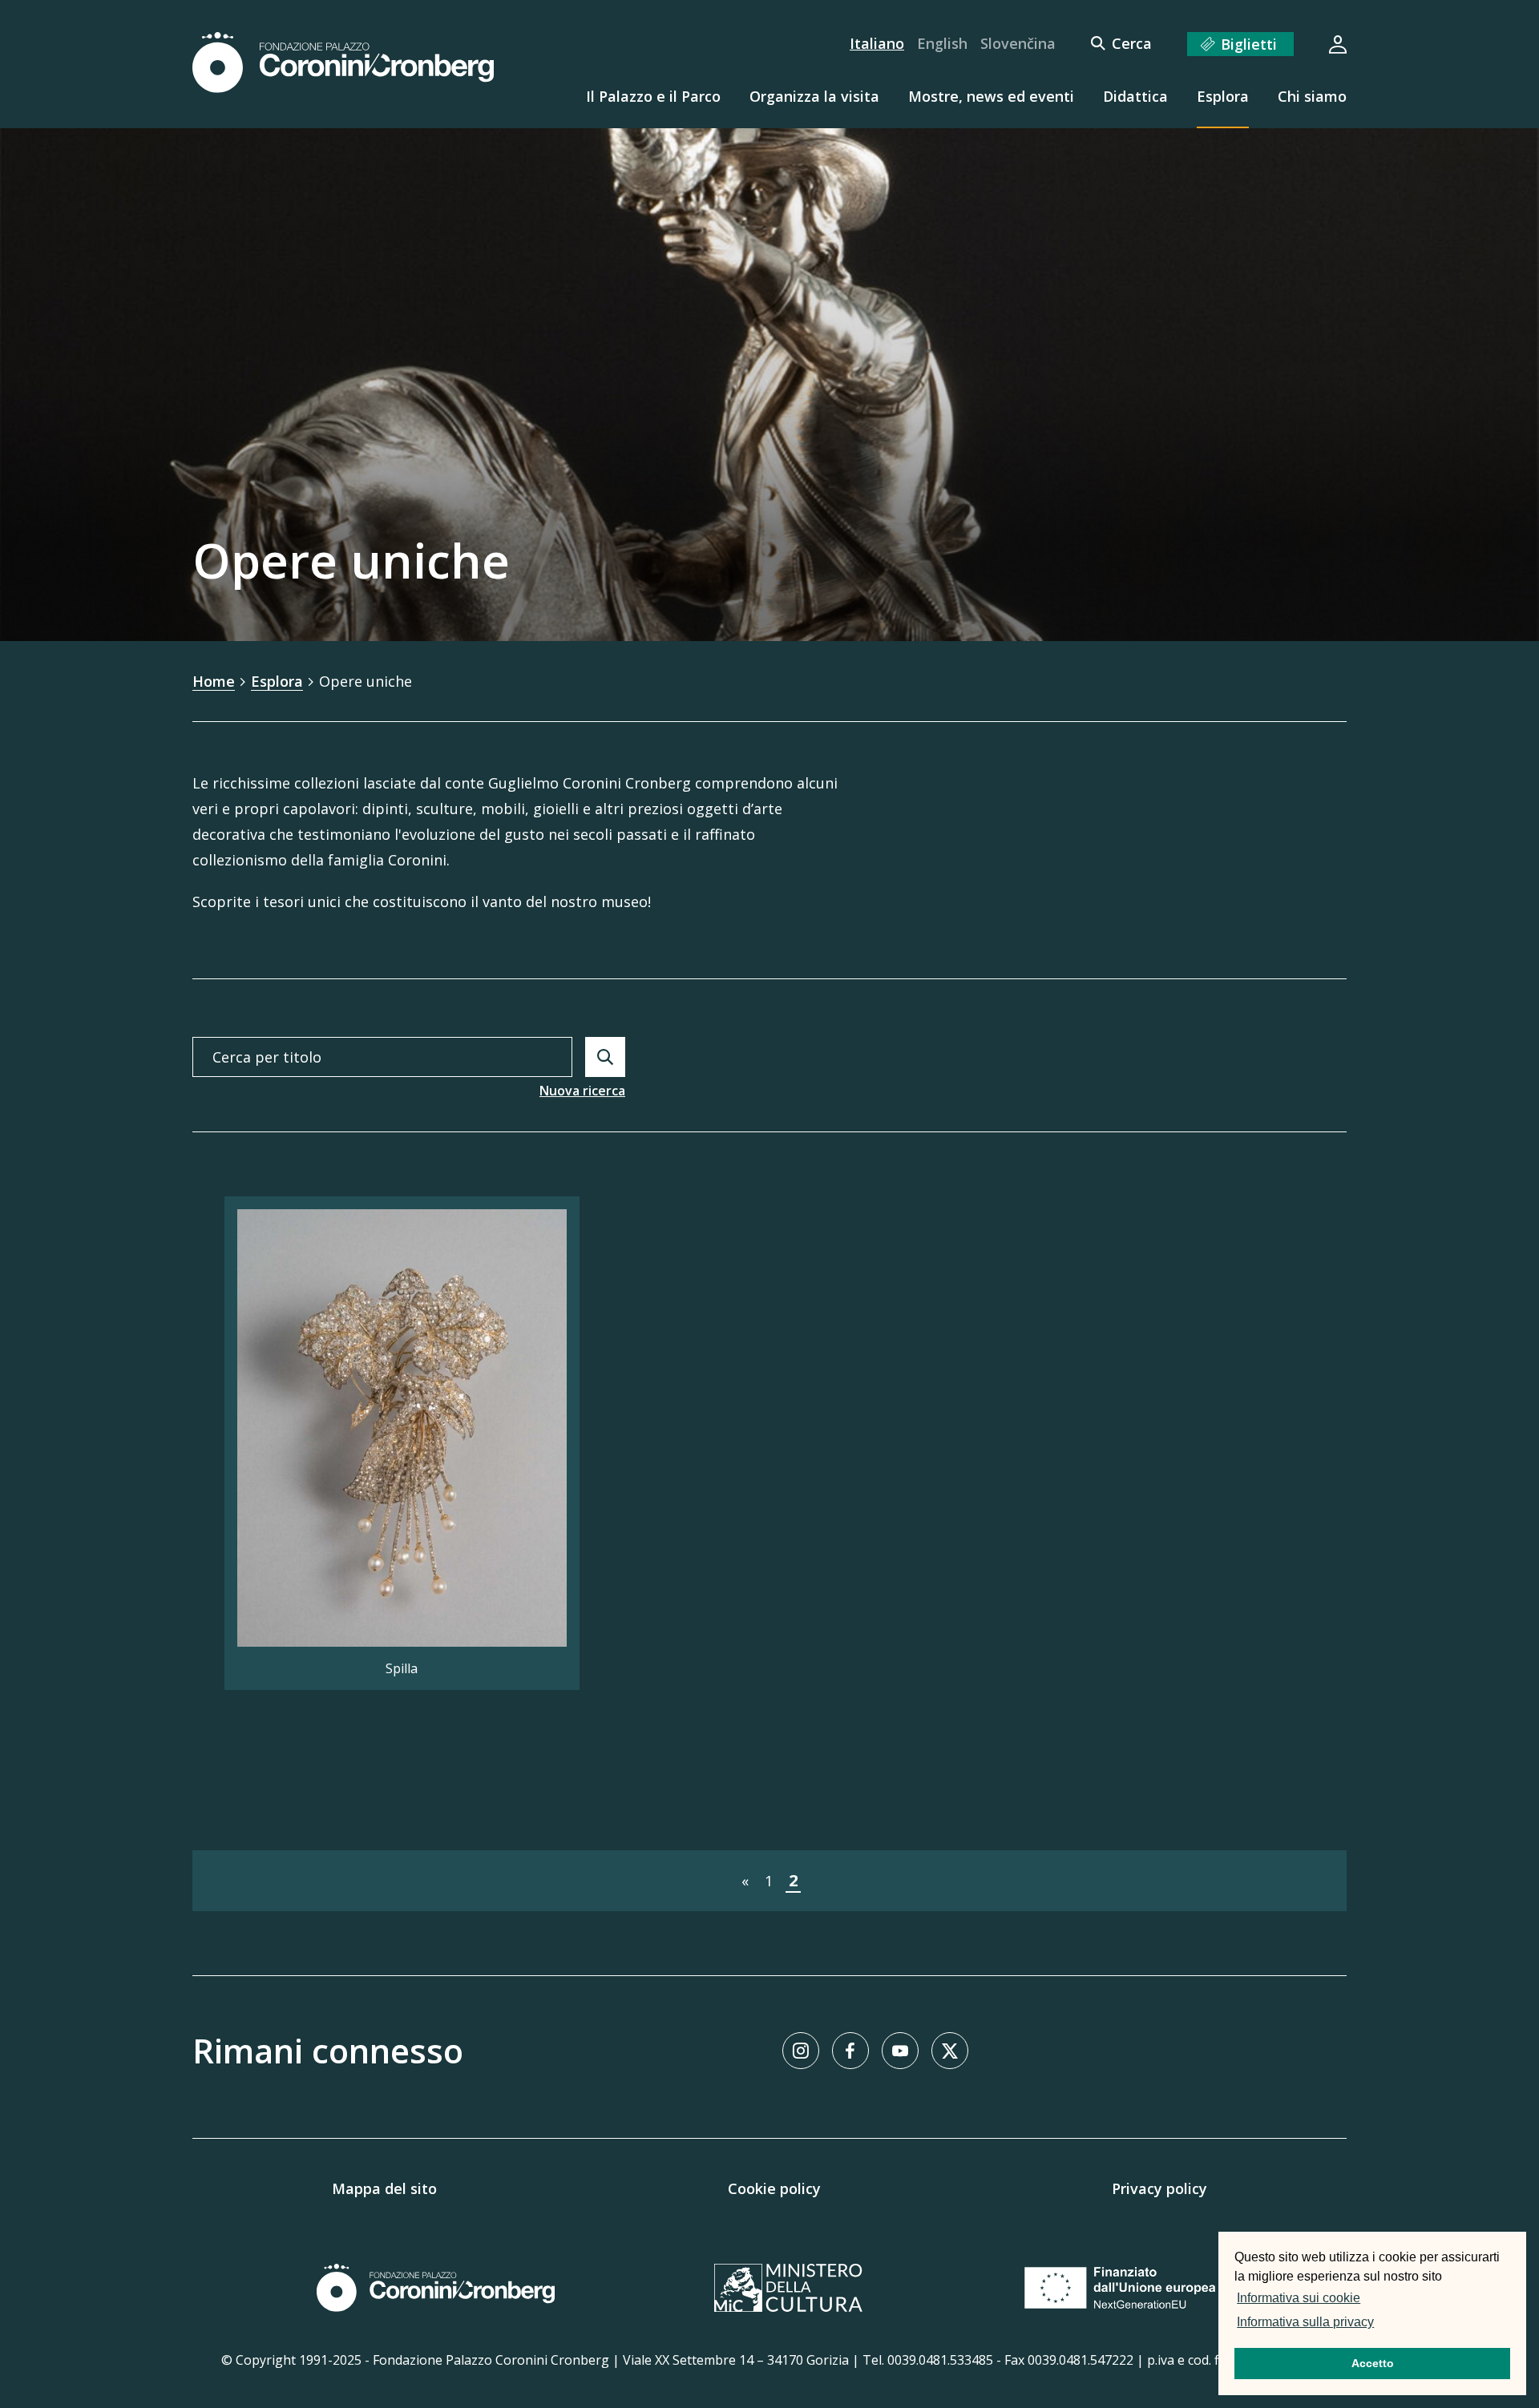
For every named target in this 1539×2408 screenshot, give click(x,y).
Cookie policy (774, 2188)
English (942, 43)
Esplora (277, 681)
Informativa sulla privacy (1305, 2322)
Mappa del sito (384, 2188)
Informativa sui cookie (1299, 2298)
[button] (1382, 2324)
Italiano (877, 43)
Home (214, 681)
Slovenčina (1018, 43)
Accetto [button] (1373, 2363)
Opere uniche (366, 681)
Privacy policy (1159, 2188)
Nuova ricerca (582, 1091)
